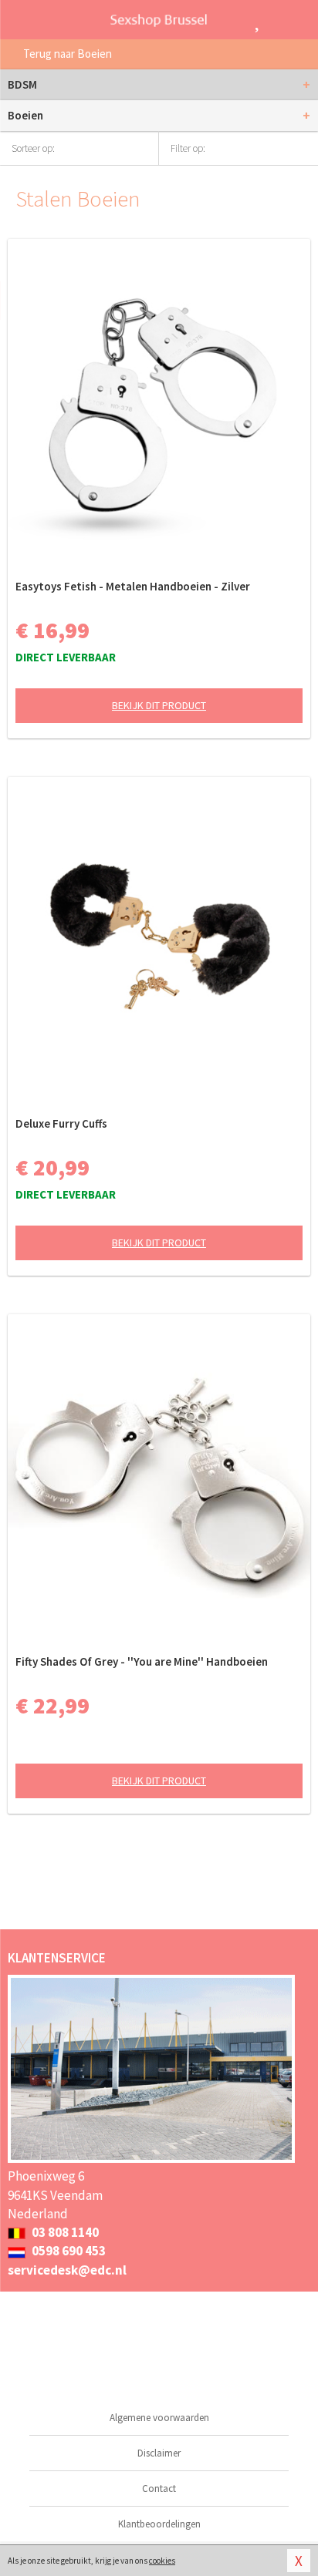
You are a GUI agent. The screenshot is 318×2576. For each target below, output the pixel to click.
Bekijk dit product (159, 705)
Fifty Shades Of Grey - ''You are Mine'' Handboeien (142, 1661)
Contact (159, 2489)
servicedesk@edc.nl (67, 2270)
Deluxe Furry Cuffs (61, 1123)
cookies (162, 2561)
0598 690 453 (68, 2251)
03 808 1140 (64, 2232)
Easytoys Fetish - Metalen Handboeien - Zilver (133, 586)
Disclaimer (159, 2453)
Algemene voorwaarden (159, 2418)
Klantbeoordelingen (159, 2524)
